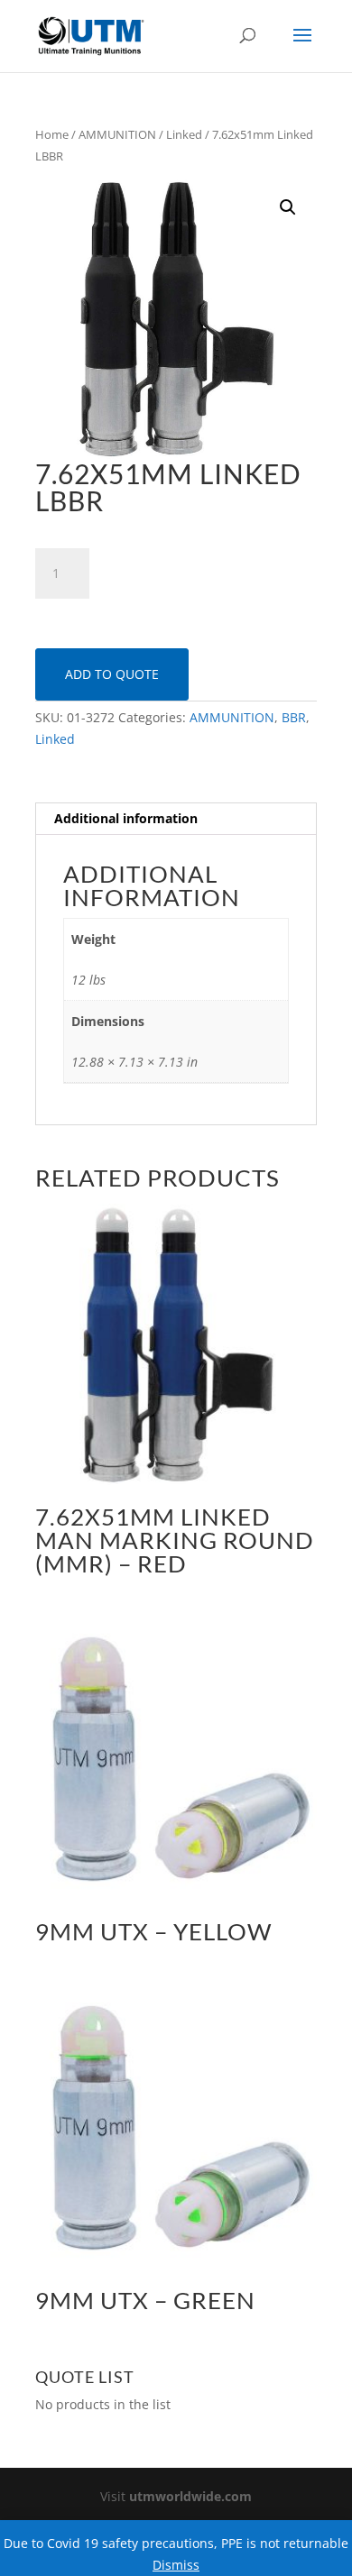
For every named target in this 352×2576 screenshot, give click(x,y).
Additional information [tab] (126, 818)
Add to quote (112, 674)
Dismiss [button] (176, 2565)
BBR (294, 717)
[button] (288, 207)
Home (52, 134)
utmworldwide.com (190, 2496)
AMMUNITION (117, 134)
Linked (184, 134)
